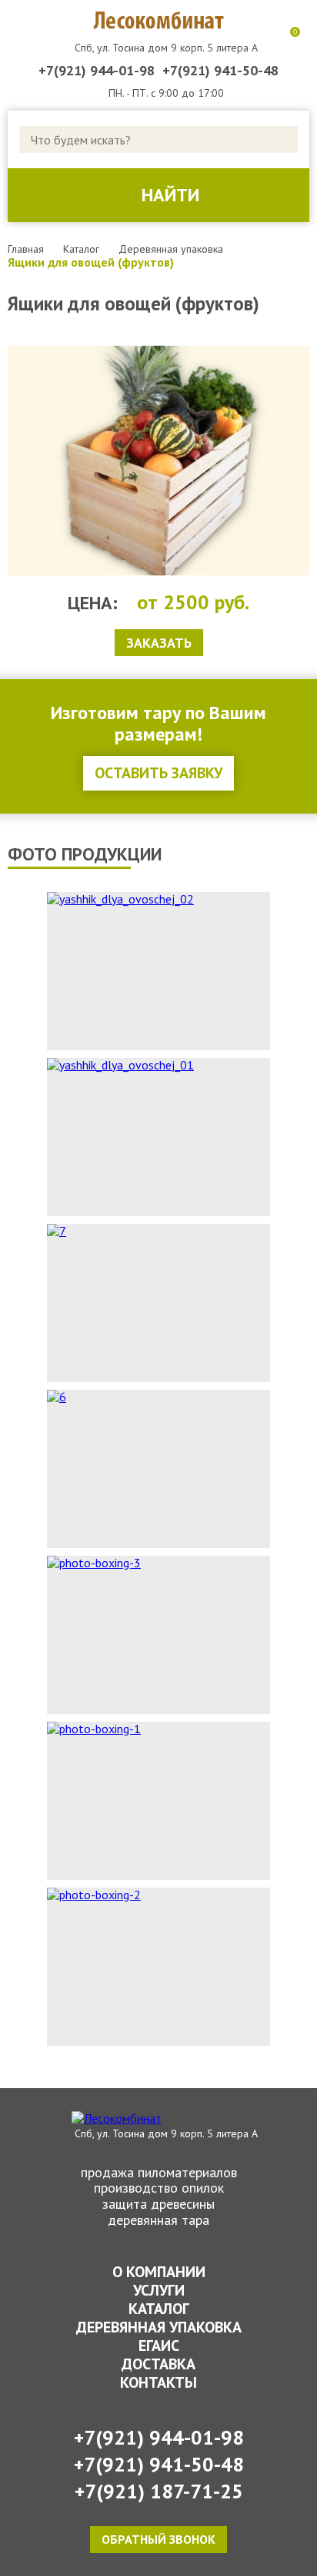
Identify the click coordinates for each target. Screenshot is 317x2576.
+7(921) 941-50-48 (220, 71)
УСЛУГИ (159, 2290)
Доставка (158, 2364)
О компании (159, 2272)
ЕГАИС (159, 2346)
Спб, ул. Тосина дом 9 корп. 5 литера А (166, 48)
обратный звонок (158, 2539)
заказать (159, 643)
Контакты (158, 2382)
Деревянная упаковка (159, 2327)
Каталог (159, 2309)
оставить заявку (158, 773)
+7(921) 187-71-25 (159, 2491)
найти (170, 195)
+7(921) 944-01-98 (97, 71)
